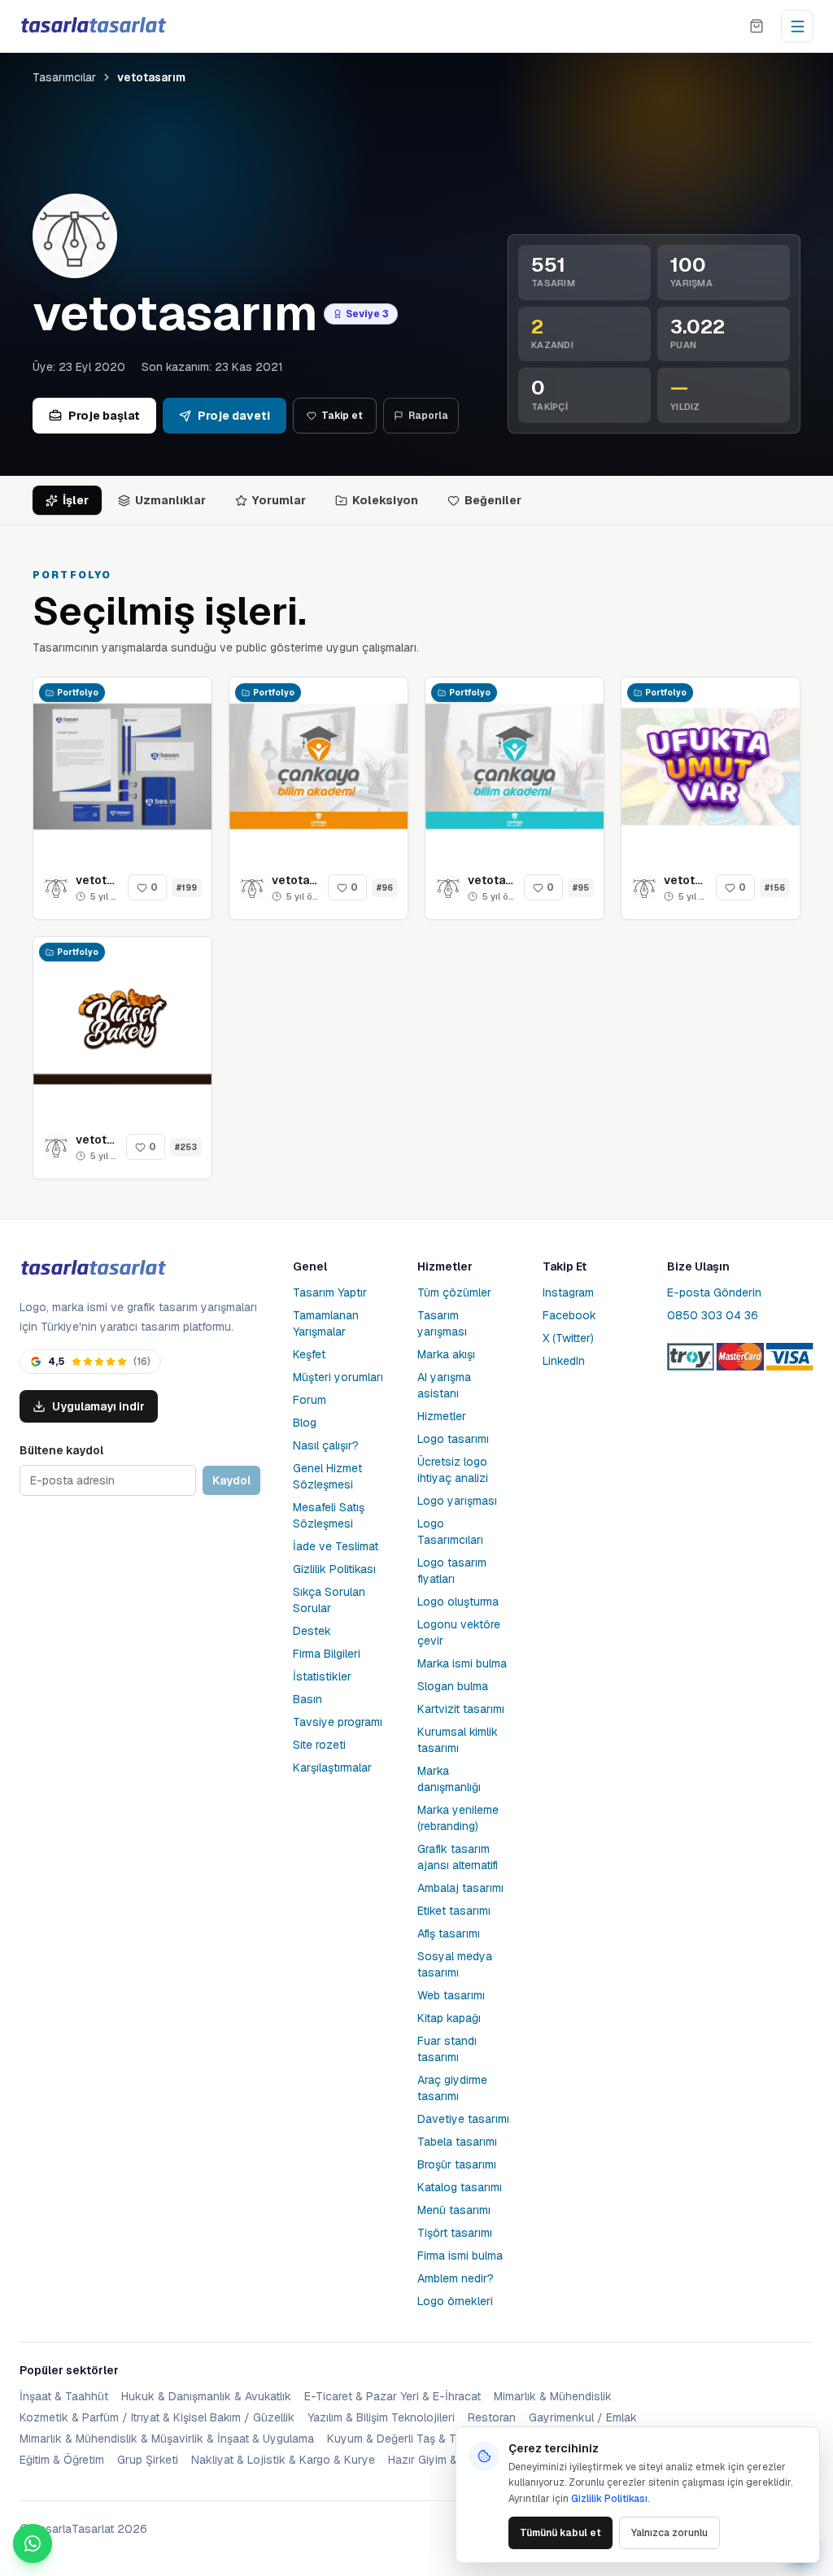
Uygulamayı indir (98, 1406)
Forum (310, 1400)
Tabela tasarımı (457, 2142)
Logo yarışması (457, 1501)
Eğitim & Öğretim (62, 2460)
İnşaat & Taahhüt (64, 2396)
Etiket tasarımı (454, 1911)
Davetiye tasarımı (463, 2119)
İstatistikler (322, 1676)
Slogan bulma (453, 1686)
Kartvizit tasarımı (461, 1709)
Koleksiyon (385, 500)
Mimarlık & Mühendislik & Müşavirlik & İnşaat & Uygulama (167, 2439)
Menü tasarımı (454, 2210)
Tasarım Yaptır (330, 1292)
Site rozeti (319, 1745)
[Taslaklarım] (757, 26)
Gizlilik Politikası (334, 1569)
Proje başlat (104, 416)
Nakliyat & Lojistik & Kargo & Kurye (283, 2460)
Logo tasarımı (453, 1439)
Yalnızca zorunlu (669, 2533)
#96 (385, 888)
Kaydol (231, 1480)
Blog (305, 1423)
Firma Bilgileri (327, 1654)
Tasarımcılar (64, 77)
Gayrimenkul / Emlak (583, 2417)
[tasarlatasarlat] (93, 26)
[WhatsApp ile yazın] (33, 2543)
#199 (187, 888)
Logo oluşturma (458, 1602)
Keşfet (309, 1354)
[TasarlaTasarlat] (93, 1268)
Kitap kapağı (449, 2018)
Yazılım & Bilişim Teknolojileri (381, 2417)
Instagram (568, 1292)
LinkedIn (564, 1361)
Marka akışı (446, 1354)
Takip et (342, 416)
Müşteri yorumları (338, 1377)
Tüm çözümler (454, 1292)
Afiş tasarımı (449, 1933)
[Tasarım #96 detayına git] (318, 767)
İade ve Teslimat (336, 1546)
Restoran (492, 2417)
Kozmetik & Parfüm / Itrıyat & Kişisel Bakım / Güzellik (157, 2417)
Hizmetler (442, 1416)
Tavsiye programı (338, 1722)
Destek (312, 1631)
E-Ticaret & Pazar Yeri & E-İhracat (393, 2396)
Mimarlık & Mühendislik (553, 2396)
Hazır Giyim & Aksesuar (449, 2460)
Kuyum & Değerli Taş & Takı (399, 2439)
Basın (307, 1699)
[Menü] (797, 26)
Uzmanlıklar (170, 500)
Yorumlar (279, 500)
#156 (775, 888)
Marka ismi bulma (462, 1663)
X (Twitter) (568, 1338)
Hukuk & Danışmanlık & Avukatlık (206, 2396)
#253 (186, 1147)
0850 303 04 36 (713, 1315)
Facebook (569, 1315)
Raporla (428, 416)
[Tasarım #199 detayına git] (122, 767)
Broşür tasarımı (457, 2164)
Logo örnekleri (455, 2301)
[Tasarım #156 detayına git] (711, 767)
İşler (76, 500)
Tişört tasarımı (455, 2233)
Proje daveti (234, 416)
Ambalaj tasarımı (460, 1888)
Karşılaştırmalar (332, 1767)
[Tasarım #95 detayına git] (515, 767)
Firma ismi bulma (460, 2256)
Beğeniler (493, 500)
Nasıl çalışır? (326, 1445)
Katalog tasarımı (460, 2187)
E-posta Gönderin (714, 1292)
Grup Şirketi (148, 2460)
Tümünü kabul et (560, 2533)
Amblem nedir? (456, 2278)
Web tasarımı (451, 1995)
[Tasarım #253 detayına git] (122, 1026)
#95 (581, 888)
